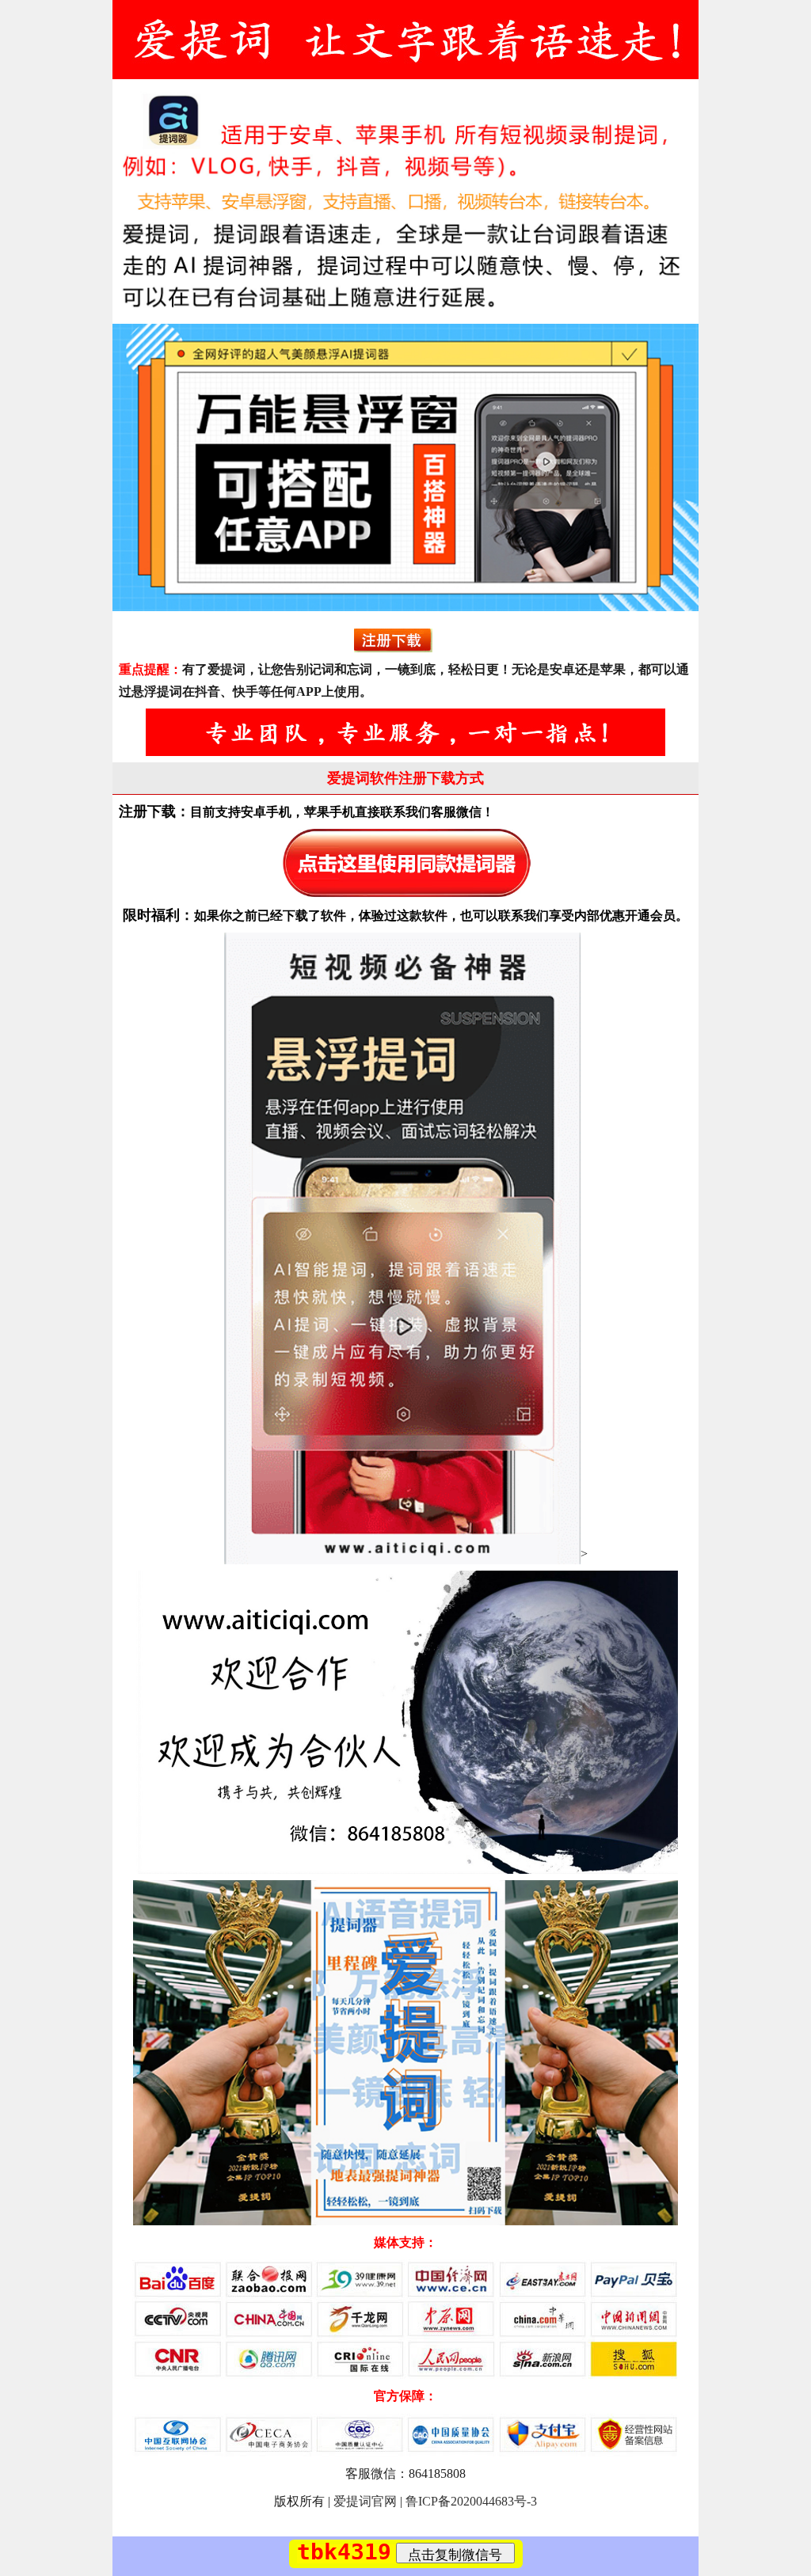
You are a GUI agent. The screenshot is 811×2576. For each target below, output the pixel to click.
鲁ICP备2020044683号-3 (471, 2501)
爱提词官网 (365, 2501)
